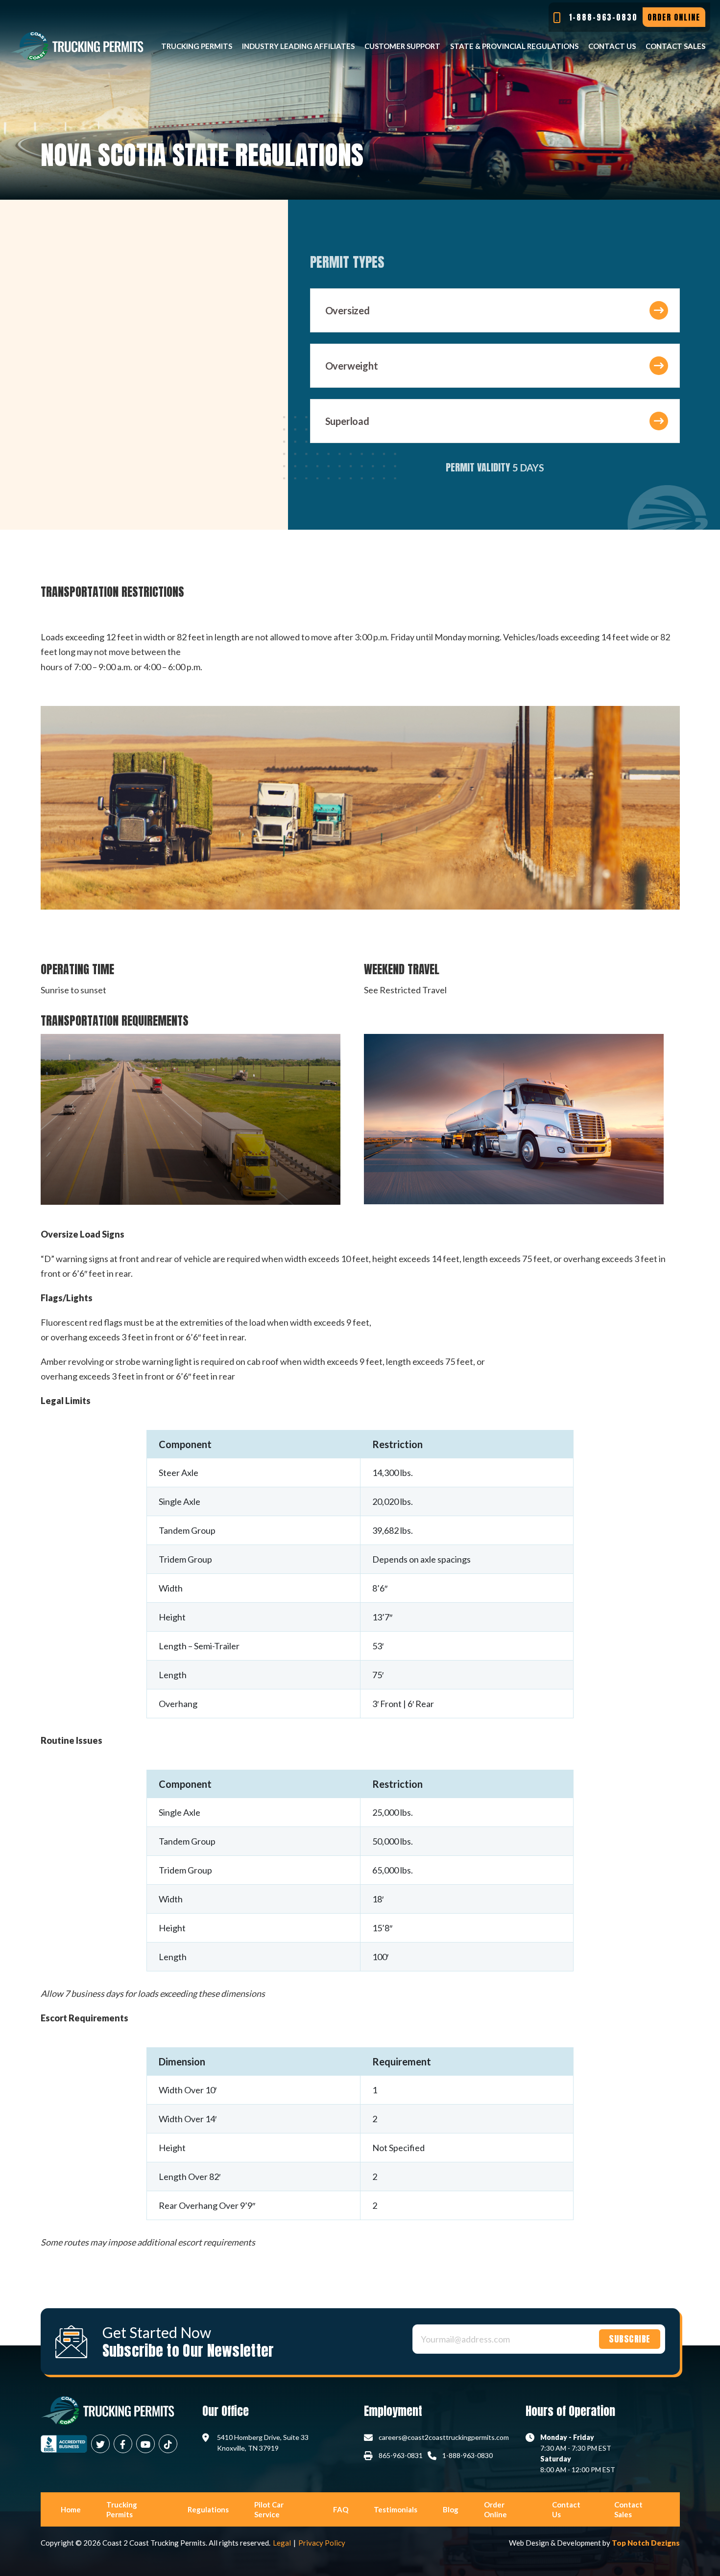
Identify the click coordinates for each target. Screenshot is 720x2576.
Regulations (208, 2509)
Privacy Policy (322, 2543)
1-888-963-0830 (468, 2455)
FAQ (341, 2509)
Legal (282, 2543)
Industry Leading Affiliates (298, 46)
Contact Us (612, 46)
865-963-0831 (401, 2455)
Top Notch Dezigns (646, 2543)
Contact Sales (675, 46)
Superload (347, 421)
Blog (451, 2509)
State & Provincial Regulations (514, 46)
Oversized (348, 310)
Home (71, 2509)
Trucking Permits (197, 46)
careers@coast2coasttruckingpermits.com (444, 2437)
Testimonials (396, 2509)
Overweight (352, 366)
